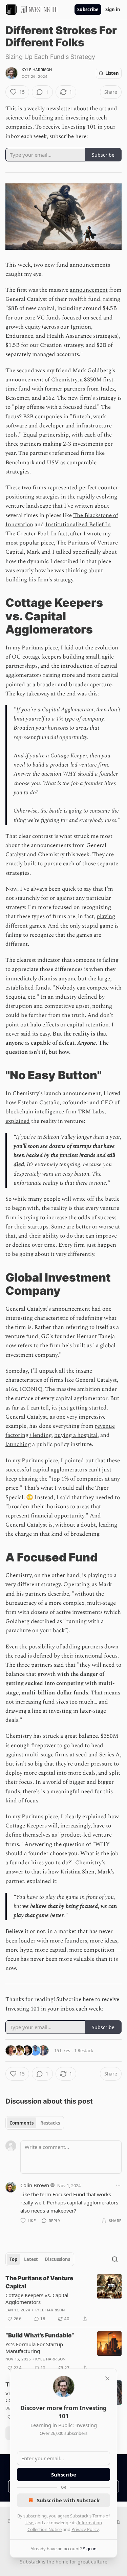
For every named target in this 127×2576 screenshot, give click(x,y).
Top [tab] (13, 2259)
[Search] (115, 2259)
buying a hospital (76, 1435)
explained (18, 1121)
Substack (30, 2562)
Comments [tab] (22, 2123)
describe (58, 1594)
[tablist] (35, 2123)
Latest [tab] (31, 2259)
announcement (89, 290)
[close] (107, 2378)
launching (18, 1444)
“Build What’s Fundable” (40, 2335)
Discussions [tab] (57, 2259)
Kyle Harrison (37, 70)
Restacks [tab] (50, 2123)
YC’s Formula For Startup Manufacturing (34, 2348)
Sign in (113, 9)
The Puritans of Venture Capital (39, 2282)
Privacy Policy (85, 2529)
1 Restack (84, 2050)
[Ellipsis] (118, 2185)
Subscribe (88, 9)
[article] (63, 2299)
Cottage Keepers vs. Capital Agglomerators (37, 2299)
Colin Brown (35, 2185)
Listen (112, 73)
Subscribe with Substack (68, 2500)
